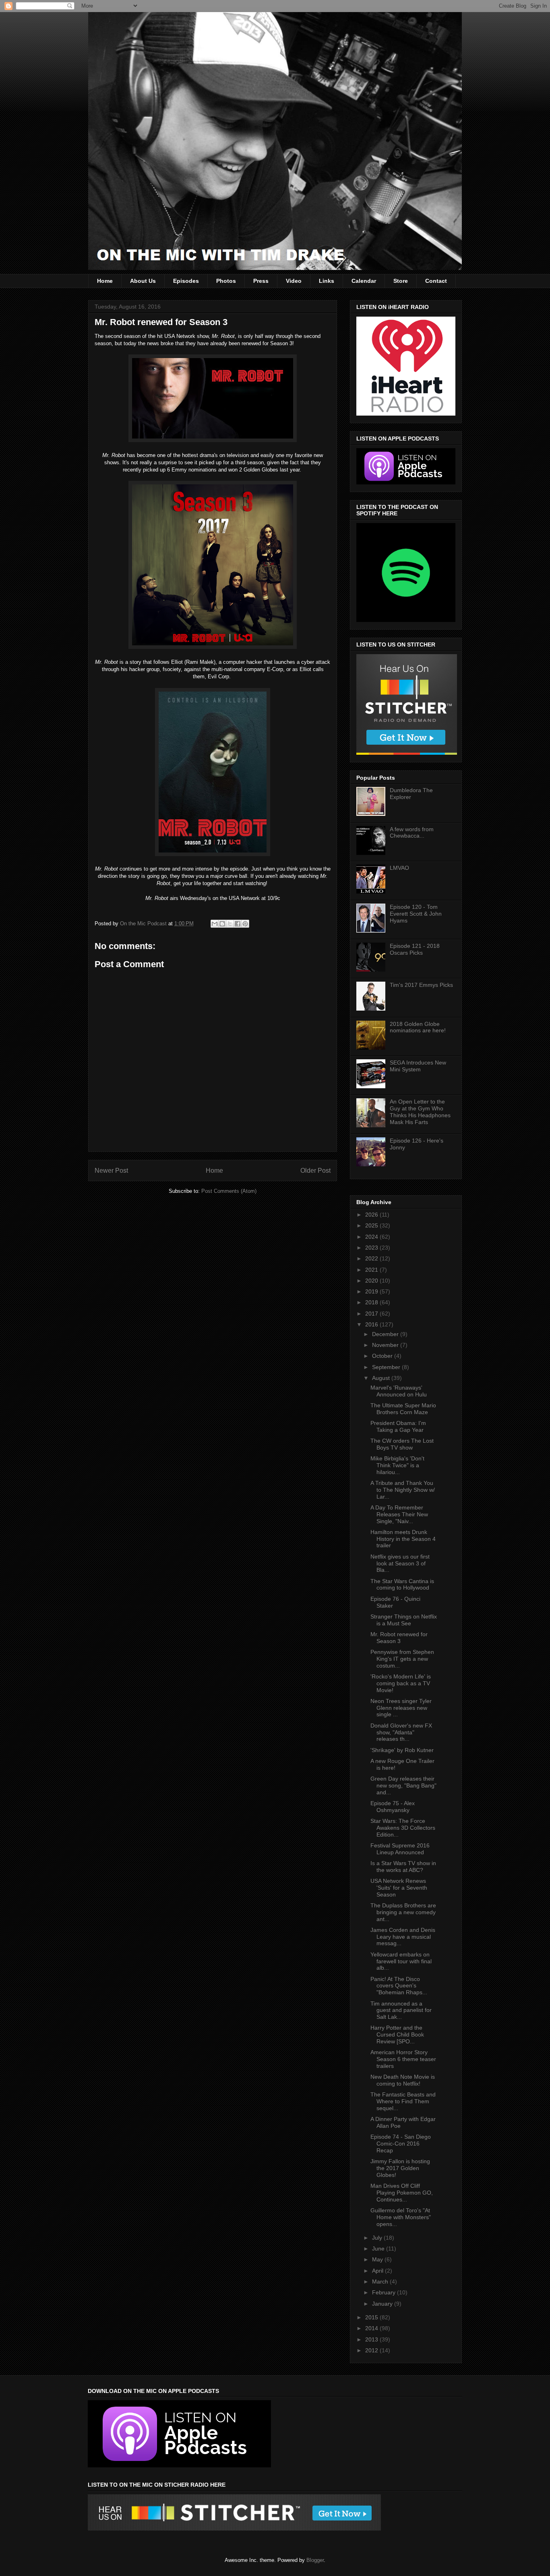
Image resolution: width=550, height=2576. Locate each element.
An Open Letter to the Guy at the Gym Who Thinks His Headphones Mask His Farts (420, 1112)
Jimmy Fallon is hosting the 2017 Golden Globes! (400, 2168)
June (379, 2249)
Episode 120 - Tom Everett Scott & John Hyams (416, 914)
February (385, 2292)
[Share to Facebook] (238, 924)
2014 (372, 2328)
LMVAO (399, 868)
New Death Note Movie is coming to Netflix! (403, 2080)
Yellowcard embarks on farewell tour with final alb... (401, 1961)
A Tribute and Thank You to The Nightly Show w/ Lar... (403, 1490)
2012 (372, 2350)
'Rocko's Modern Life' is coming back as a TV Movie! (401, 1683)
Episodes (186, 281)
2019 (372, 1291)
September (387, 1367)
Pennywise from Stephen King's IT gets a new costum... (402, 1659)
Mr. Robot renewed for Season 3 (399, 1638)
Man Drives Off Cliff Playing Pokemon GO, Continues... (402, 2193)
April (378, 2271)
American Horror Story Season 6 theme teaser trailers (403, 2059)
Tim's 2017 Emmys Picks (421, 985)
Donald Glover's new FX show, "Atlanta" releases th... (401, 1732)
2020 (372, 1281)
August (382, 1378)
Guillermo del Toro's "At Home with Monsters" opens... (401, 2217)
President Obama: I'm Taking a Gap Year (398, 1426)
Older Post (315, 1171)
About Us (143, 281)
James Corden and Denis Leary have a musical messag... (403, 1937)
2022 (372, 1258)
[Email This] (215, 924)
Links (327, 281)
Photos (226, 281)
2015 (372, 2317)
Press (261, 281)
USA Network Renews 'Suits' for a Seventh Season (399, 1888)
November (386, 1345)
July (378, 2238)
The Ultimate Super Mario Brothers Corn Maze (403, 1409)
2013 (372, 2339)
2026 (372, 1215)
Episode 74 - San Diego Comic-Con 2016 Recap (401, 2144)
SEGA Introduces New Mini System (418, 1066)
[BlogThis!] (222, 924)
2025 (372, 1225)
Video (294, 281)
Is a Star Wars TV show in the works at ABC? (403, 1867)
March (381, 2282)
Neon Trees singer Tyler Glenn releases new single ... (401, 1708)
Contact (436, 281)
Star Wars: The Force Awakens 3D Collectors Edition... (403, 1828)
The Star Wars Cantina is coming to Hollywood (402, 1585)
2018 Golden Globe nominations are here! (418, 1027)
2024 (372, 1237)
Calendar (364, 281)
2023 (372, 1248)
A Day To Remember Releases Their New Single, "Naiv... (399, 1514)
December (386, 1334)
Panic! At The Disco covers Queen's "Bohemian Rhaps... (399, 1986)
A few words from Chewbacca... (412, 833)
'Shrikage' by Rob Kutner (402, 1750)
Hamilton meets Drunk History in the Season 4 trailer (403, 1539)
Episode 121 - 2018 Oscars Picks (415, 949)
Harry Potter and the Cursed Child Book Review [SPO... (397, 2034)
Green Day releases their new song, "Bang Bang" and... (403, 1785)
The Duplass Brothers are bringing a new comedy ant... (403, 1912)
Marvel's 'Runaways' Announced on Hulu (399, 1391)
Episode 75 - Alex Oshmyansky (393, 1807)
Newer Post (111, 1171)
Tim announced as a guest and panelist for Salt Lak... (401, 2010)
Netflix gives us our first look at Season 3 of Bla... (400, 1563)
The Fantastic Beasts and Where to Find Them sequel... (403, 2101)
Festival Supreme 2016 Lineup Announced (400, 1849)
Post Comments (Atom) (229, 1191)
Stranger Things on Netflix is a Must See (404, 1620)
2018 (372, 1302)
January (383, 2304)
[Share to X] (230, 924)
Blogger (315, 2560)
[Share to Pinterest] (245, 924)
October (383, 1356)
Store (401, 281)
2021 (372, 1270)
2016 (372, 1324)
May (378, 2259)
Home (105, 281)
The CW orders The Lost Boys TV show (402, 1444)
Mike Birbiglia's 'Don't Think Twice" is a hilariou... (397, 1465)
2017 (372, 1314)
